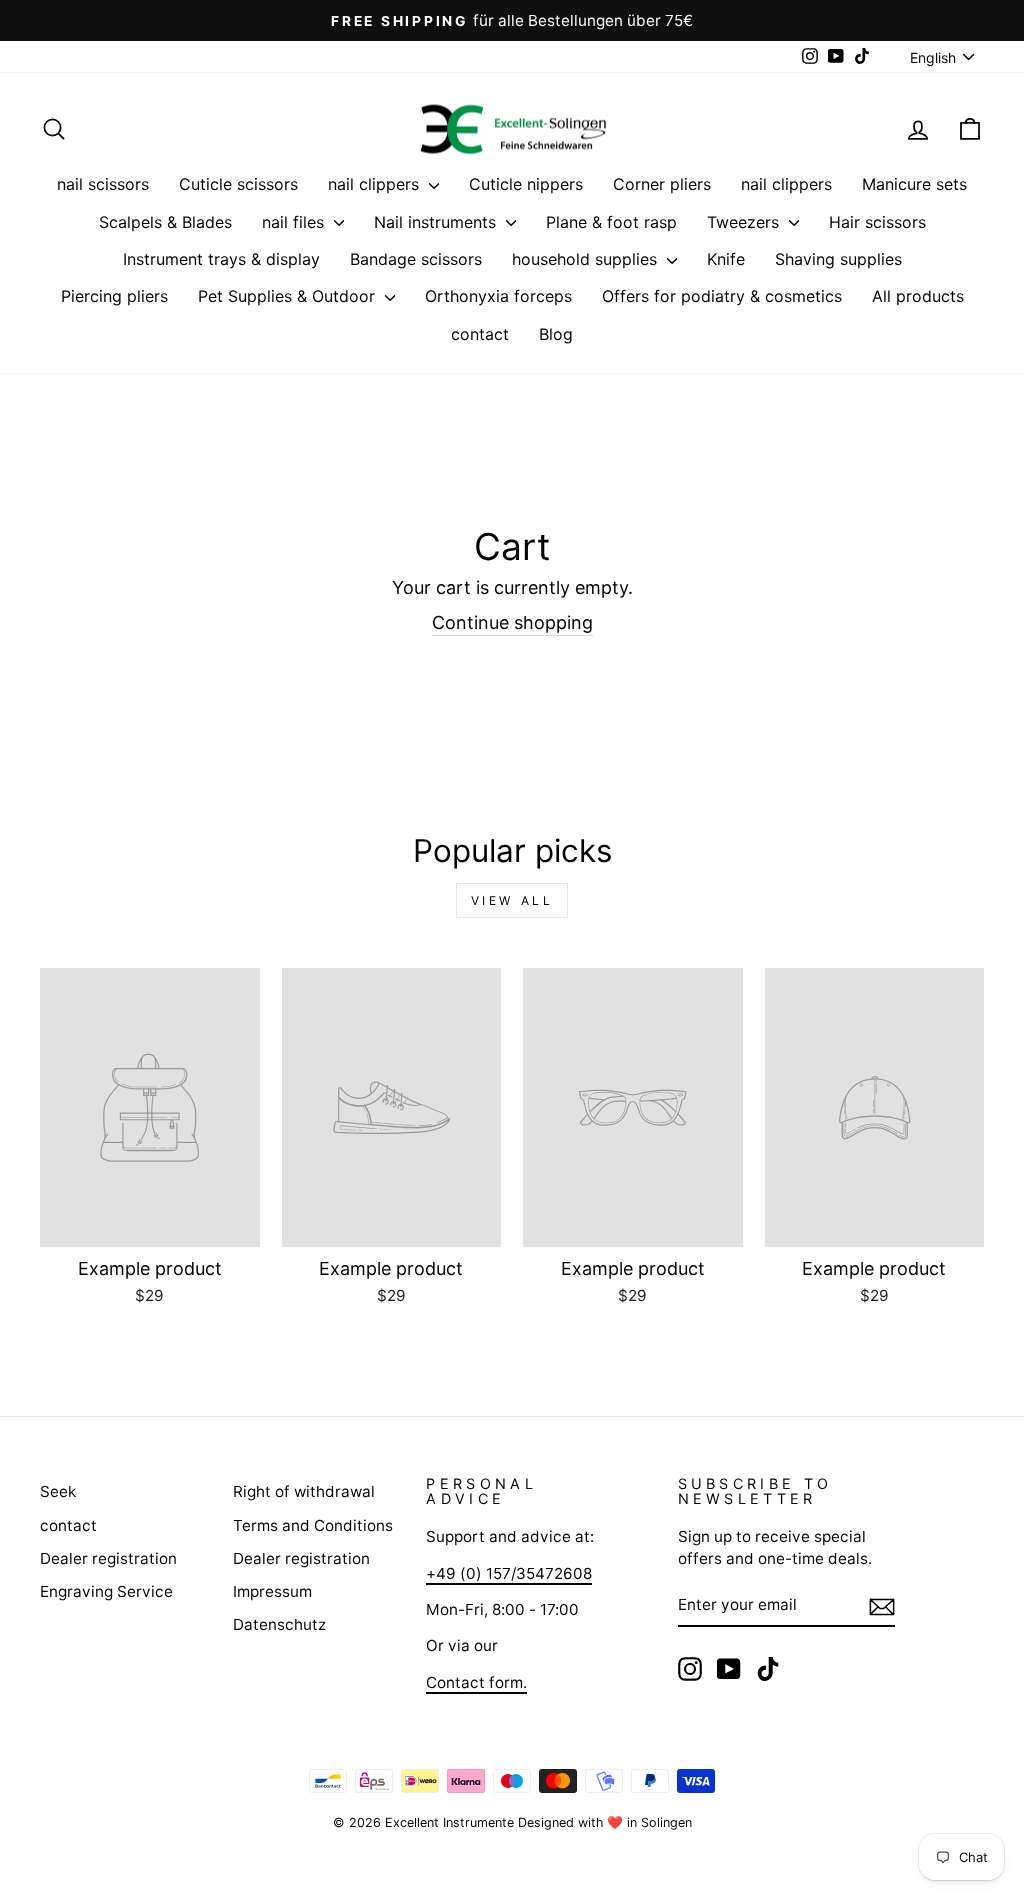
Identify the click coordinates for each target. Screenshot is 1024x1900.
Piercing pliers (114, 296)
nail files (295, 222)
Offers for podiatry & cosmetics (722, 296)
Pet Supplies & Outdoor (289, 296)
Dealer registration (108, 1558)
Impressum (272, 1591)
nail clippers (376, 184)
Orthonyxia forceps (498, 296)
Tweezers (745, 222)
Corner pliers (662, 184)
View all (512, 900)
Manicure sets (914, 184)
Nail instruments (437, 222)
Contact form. (476, 1682)
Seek (58, 1491)
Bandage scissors (416, 259)
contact (480, 334)
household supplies (587, 259)
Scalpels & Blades (165, 222)
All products (918, 296)
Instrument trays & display (221, 259)
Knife (726, 259)
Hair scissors (877, 222)
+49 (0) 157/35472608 (509, 1573)
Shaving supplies (838, 259)
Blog (556, 334)
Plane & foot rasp (611, 222)
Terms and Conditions (313, 1525)
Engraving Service (106, 1591)
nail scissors (103, 184)
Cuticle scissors (238, 184)
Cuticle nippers (526, 184)
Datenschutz (279, 1624)
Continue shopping (512, 622)
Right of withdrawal (304, 1491)
